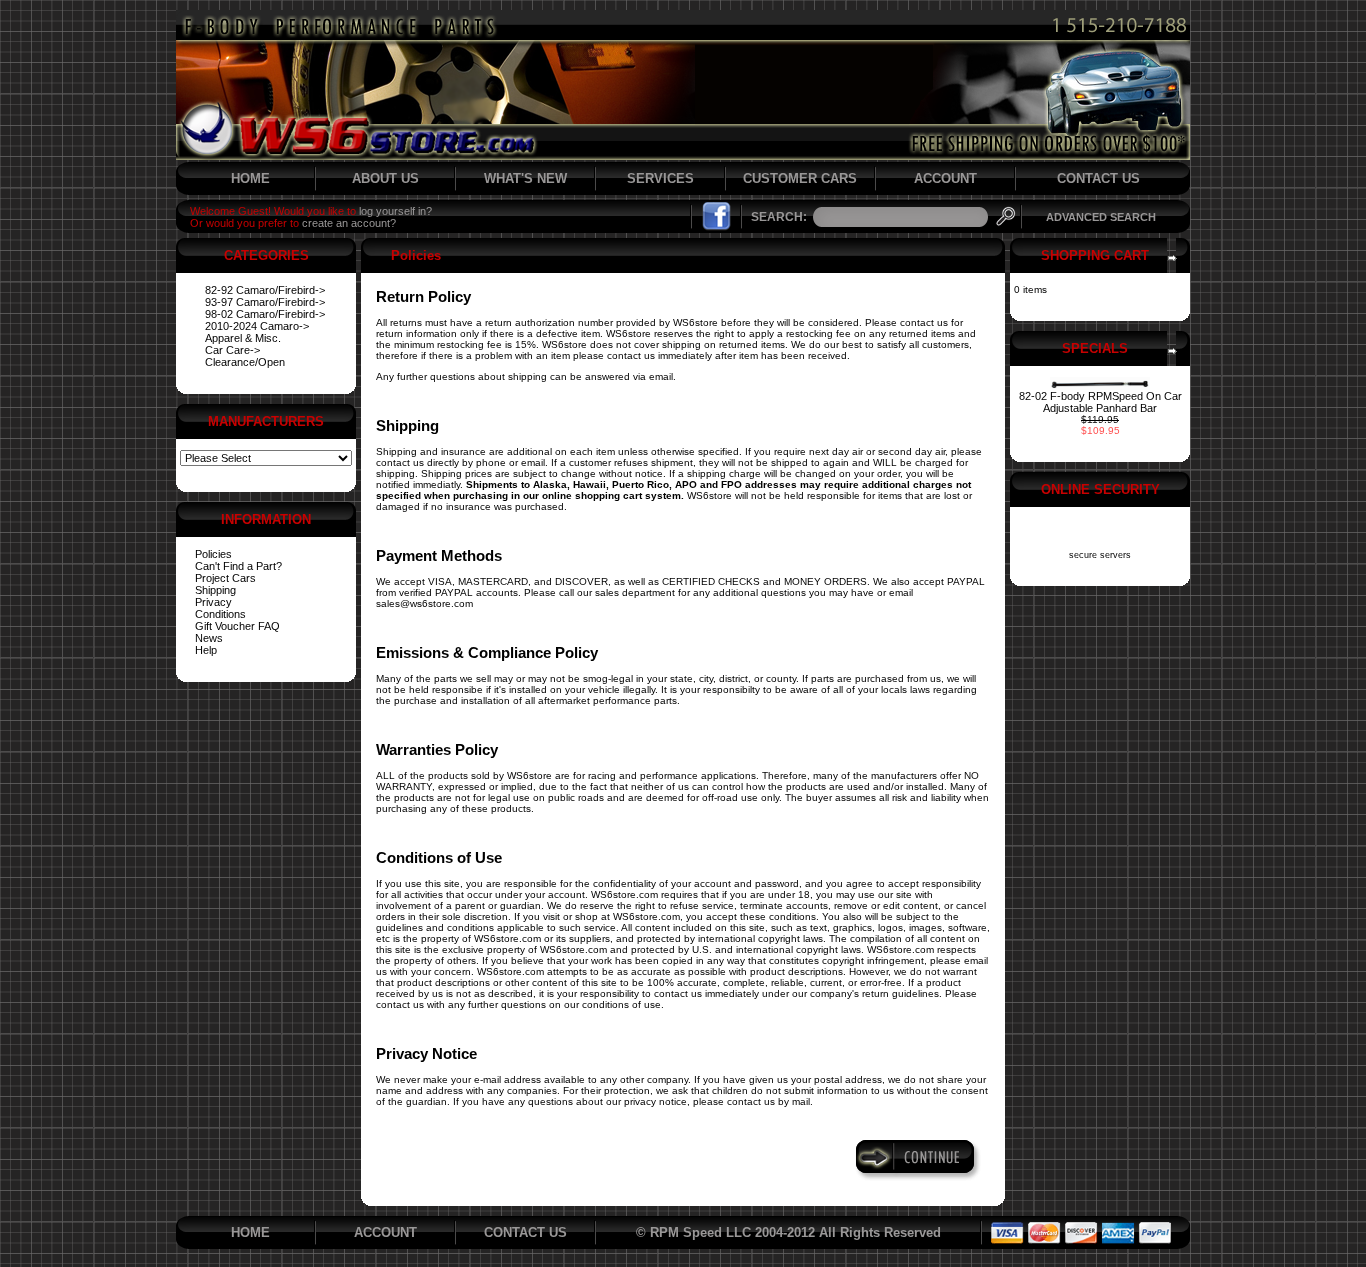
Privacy (213, 602)
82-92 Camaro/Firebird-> (265, 290)
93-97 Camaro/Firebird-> (265, 302)
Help (206, 650)
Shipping (215, 590)
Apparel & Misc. (243, 338)
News (209, 638)
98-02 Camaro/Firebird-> (265, 314)
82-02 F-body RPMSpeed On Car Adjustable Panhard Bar (1100, 402)
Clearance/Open (245, 362)
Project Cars (225, 578)
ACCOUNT (945, 178)
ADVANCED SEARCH (1101, 217)
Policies (213, 554)
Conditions (220, 614)
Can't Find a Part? (238, 566)
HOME (250, 178)
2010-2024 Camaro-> (257, 326)
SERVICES (660, 178)
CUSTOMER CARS (800, 178)
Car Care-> (232, 350)
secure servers (1100, 555)
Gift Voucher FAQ (237, 626)
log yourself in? (395, 211)
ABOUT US (385, 178)
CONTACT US (1098, 178)
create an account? (349, 223)
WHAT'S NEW (525, 178)
